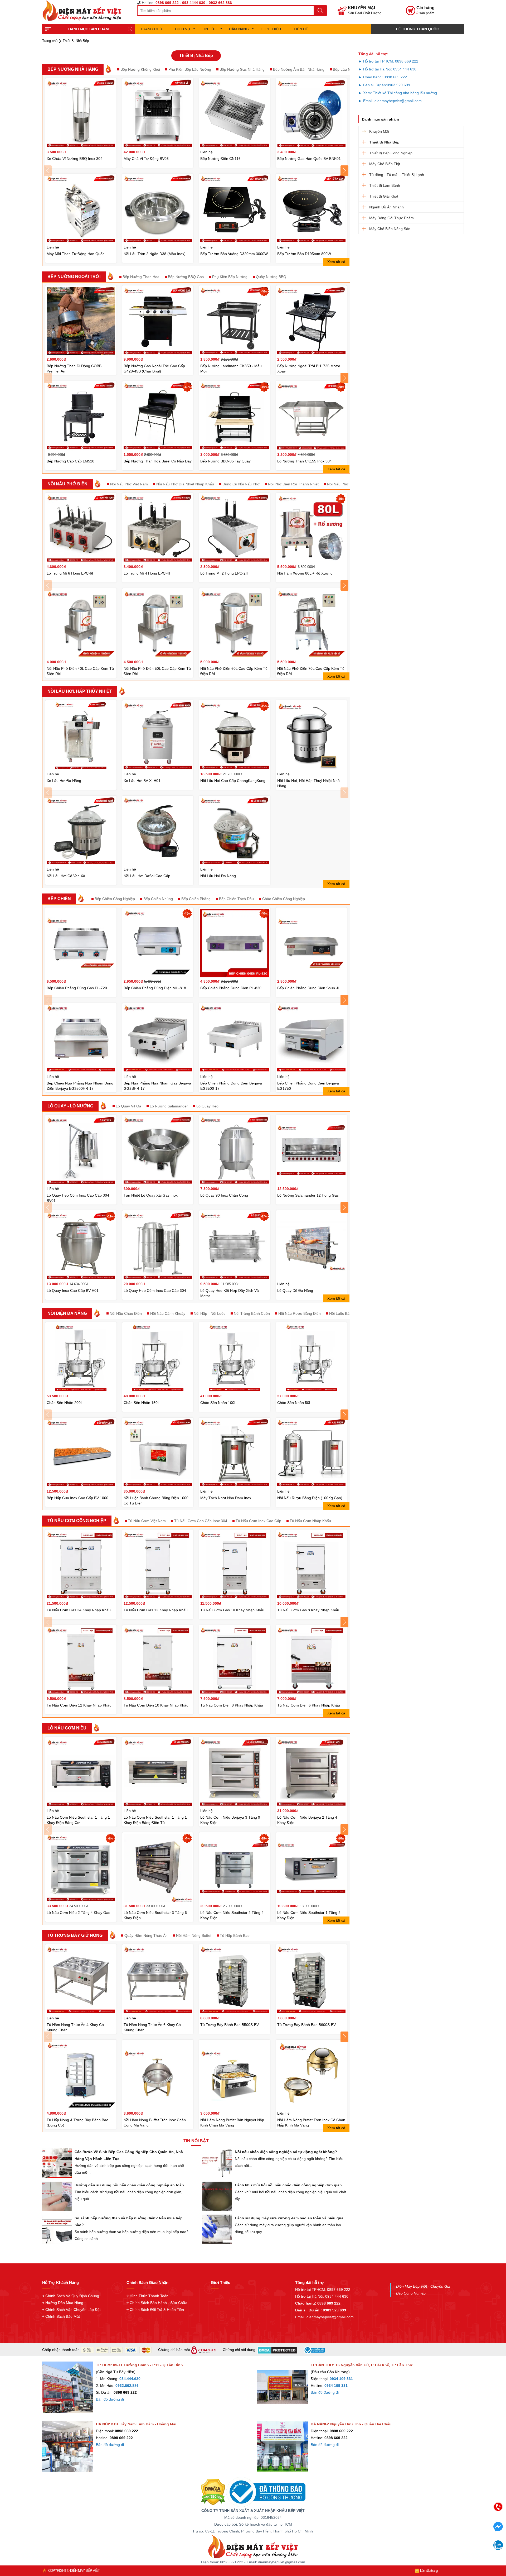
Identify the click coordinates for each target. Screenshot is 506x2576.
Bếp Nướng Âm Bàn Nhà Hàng (299, 69)
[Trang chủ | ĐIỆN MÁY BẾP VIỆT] (84, 11)
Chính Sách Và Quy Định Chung (72, 2296)
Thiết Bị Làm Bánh (385, 185)
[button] (48, 171)
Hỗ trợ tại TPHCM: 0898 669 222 (323, 2290)
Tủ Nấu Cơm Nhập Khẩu (310, 1521)
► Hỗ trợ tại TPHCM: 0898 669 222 (388, 61)
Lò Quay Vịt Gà (128, 1106)
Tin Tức (210, 29)
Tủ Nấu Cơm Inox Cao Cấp (258, 1521)
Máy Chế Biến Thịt (385, 164)
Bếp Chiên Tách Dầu (236, 899)
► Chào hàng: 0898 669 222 (383, 77)
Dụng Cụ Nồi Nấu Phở (241, 484)
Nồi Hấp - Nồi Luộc (210, 1313)
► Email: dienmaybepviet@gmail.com (390, 101)
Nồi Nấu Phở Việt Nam (129, 484)
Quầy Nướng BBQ (271, 277)
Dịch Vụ (183, 29)
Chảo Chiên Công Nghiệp (284, 899)
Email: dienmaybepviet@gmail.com (324, 2317)
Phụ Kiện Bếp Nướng (230, 277)
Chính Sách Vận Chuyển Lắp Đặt (73, 2310)
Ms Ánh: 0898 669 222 (457, 2523)
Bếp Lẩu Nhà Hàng (349, 69)
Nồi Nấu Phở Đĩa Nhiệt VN (349, 484)
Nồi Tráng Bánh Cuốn (252, 1313)
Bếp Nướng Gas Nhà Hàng (242, 69)
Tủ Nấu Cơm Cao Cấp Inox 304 (201, 1521)
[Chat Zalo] (498, 2548)
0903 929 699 (398, 85)
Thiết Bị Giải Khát (384, 196)
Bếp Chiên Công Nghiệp (115, 899)
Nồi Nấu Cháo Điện (126, 1313)
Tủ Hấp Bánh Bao (235, 1935)
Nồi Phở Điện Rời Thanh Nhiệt (293, 484)
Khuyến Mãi (379, 131)
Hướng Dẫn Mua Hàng (64, 2303)
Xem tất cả (336, 262)
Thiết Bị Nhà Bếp (384, 142)
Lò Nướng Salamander (169, 1106)
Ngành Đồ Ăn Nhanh (386, 207)
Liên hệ (301, 29)
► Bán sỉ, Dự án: (373, 85)
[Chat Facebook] (498, 2530)
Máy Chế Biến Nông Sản (390, 229)
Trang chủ (151, 29)
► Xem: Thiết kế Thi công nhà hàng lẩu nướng (398, 93)
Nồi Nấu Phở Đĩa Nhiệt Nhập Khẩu (185, 484)
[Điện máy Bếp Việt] (253, 2546)
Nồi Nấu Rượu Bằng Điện (300, 1313)
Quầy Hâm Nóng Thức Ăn (146, 1935)
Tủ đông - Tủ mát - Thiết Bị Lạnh (397, 175)
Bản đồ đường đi (110, 2399)
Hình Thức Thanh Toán (149, 2296)
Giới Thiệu (271, 29)
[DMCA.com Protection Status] (213, 2492)
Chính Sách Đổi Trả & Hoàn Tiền (157, 2310)
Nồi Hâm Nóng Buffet (194, 1935)
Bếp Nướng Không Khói (140, 69)
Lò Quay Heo (207, 1106)
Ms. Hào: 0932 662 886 (457, 2545)
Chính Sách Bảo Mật (63, 2316)
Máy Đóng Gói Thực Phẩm (391, 218)
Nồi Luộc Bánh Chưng (348, 1313)
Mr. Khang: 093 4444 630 (457, 2534)
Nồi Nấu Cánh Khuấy (168, 1313)
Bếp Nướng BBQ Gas (186, 277)
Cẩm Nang (239, 29)
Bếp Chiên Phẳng (196, 899)
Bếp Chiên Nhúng (158, 899)
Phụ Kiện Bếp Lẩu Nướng (190, 69)
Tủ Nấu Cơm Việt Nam (147, 1521)
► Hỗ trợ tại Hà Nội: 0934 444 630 (387, 69)
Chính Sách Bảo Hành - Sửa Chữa (159, 2303)
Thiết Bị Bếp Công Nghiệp (391, 153)
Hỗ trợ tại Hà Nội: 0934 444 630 (322, 2296)
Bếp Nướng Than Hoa (141, 277)
